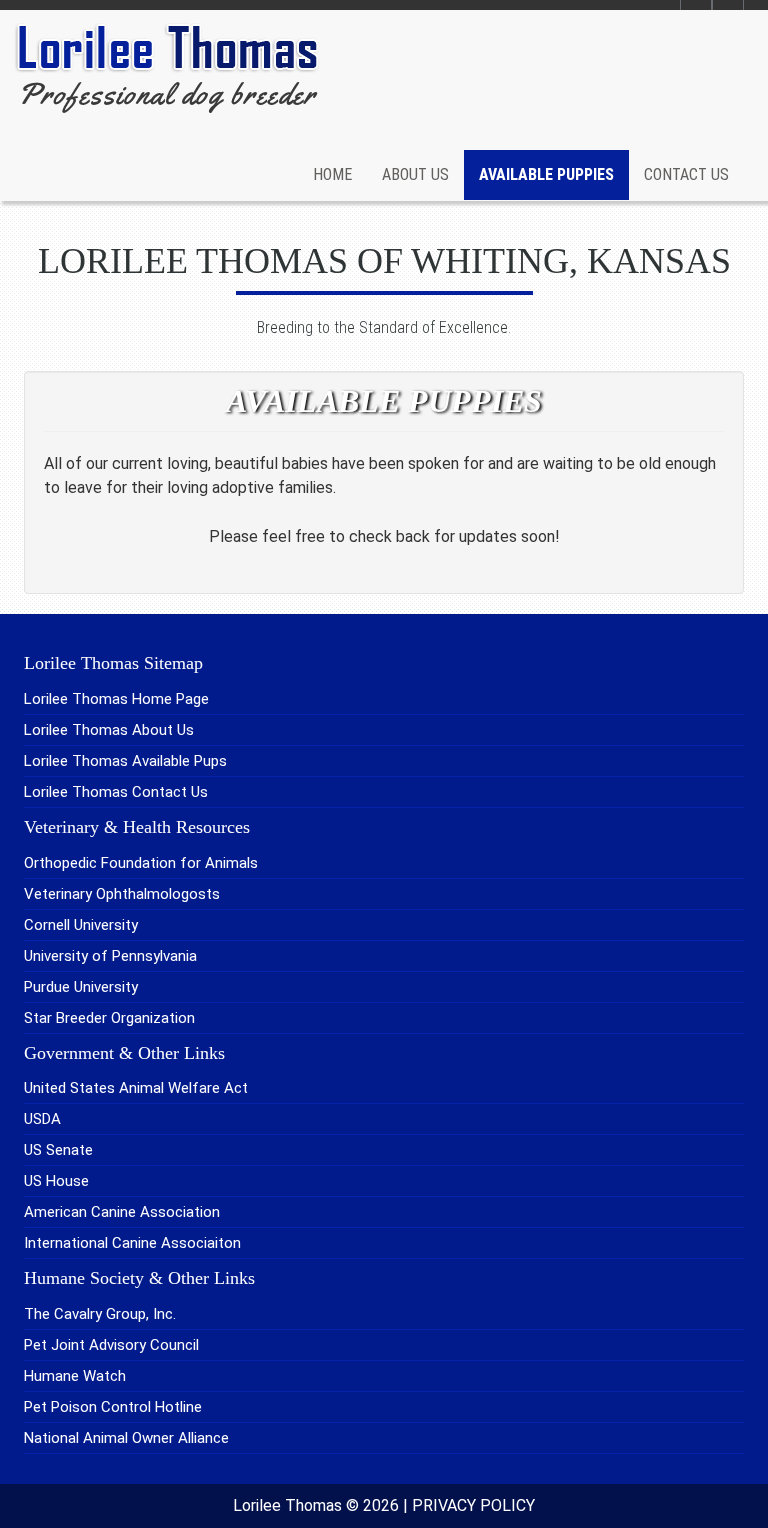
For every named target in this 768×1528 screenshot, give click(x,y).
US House (56, 1181)
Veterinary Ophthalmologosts (122, 894)
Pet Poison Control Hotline (113, 1407)
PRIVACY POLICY (473, 1505)
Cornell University (81, 925)
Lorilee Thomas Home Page (116, 699)
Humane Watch (75, 1376)
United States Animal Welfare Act (136, 1088)
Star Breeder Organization (109, 1018)
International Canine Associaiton (132, 1243)
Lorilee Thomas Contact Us (116, 792)
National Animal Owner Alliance (126, 1438)
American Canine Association (122, 1212)
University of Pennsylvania (110, 956)
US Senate (58, 1150)
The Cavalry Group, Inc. (100, 1314)
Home (332, 174)
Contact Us (686, 174)
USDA (42, 1119)
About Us (415, 174)
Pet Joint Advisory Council (111, 1345)
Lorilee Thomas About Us (109, 730)
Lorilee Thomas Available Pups (125, 761)
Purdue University (81, 987)
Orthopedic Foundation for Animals (141, 863)
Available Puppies (546, 174)
